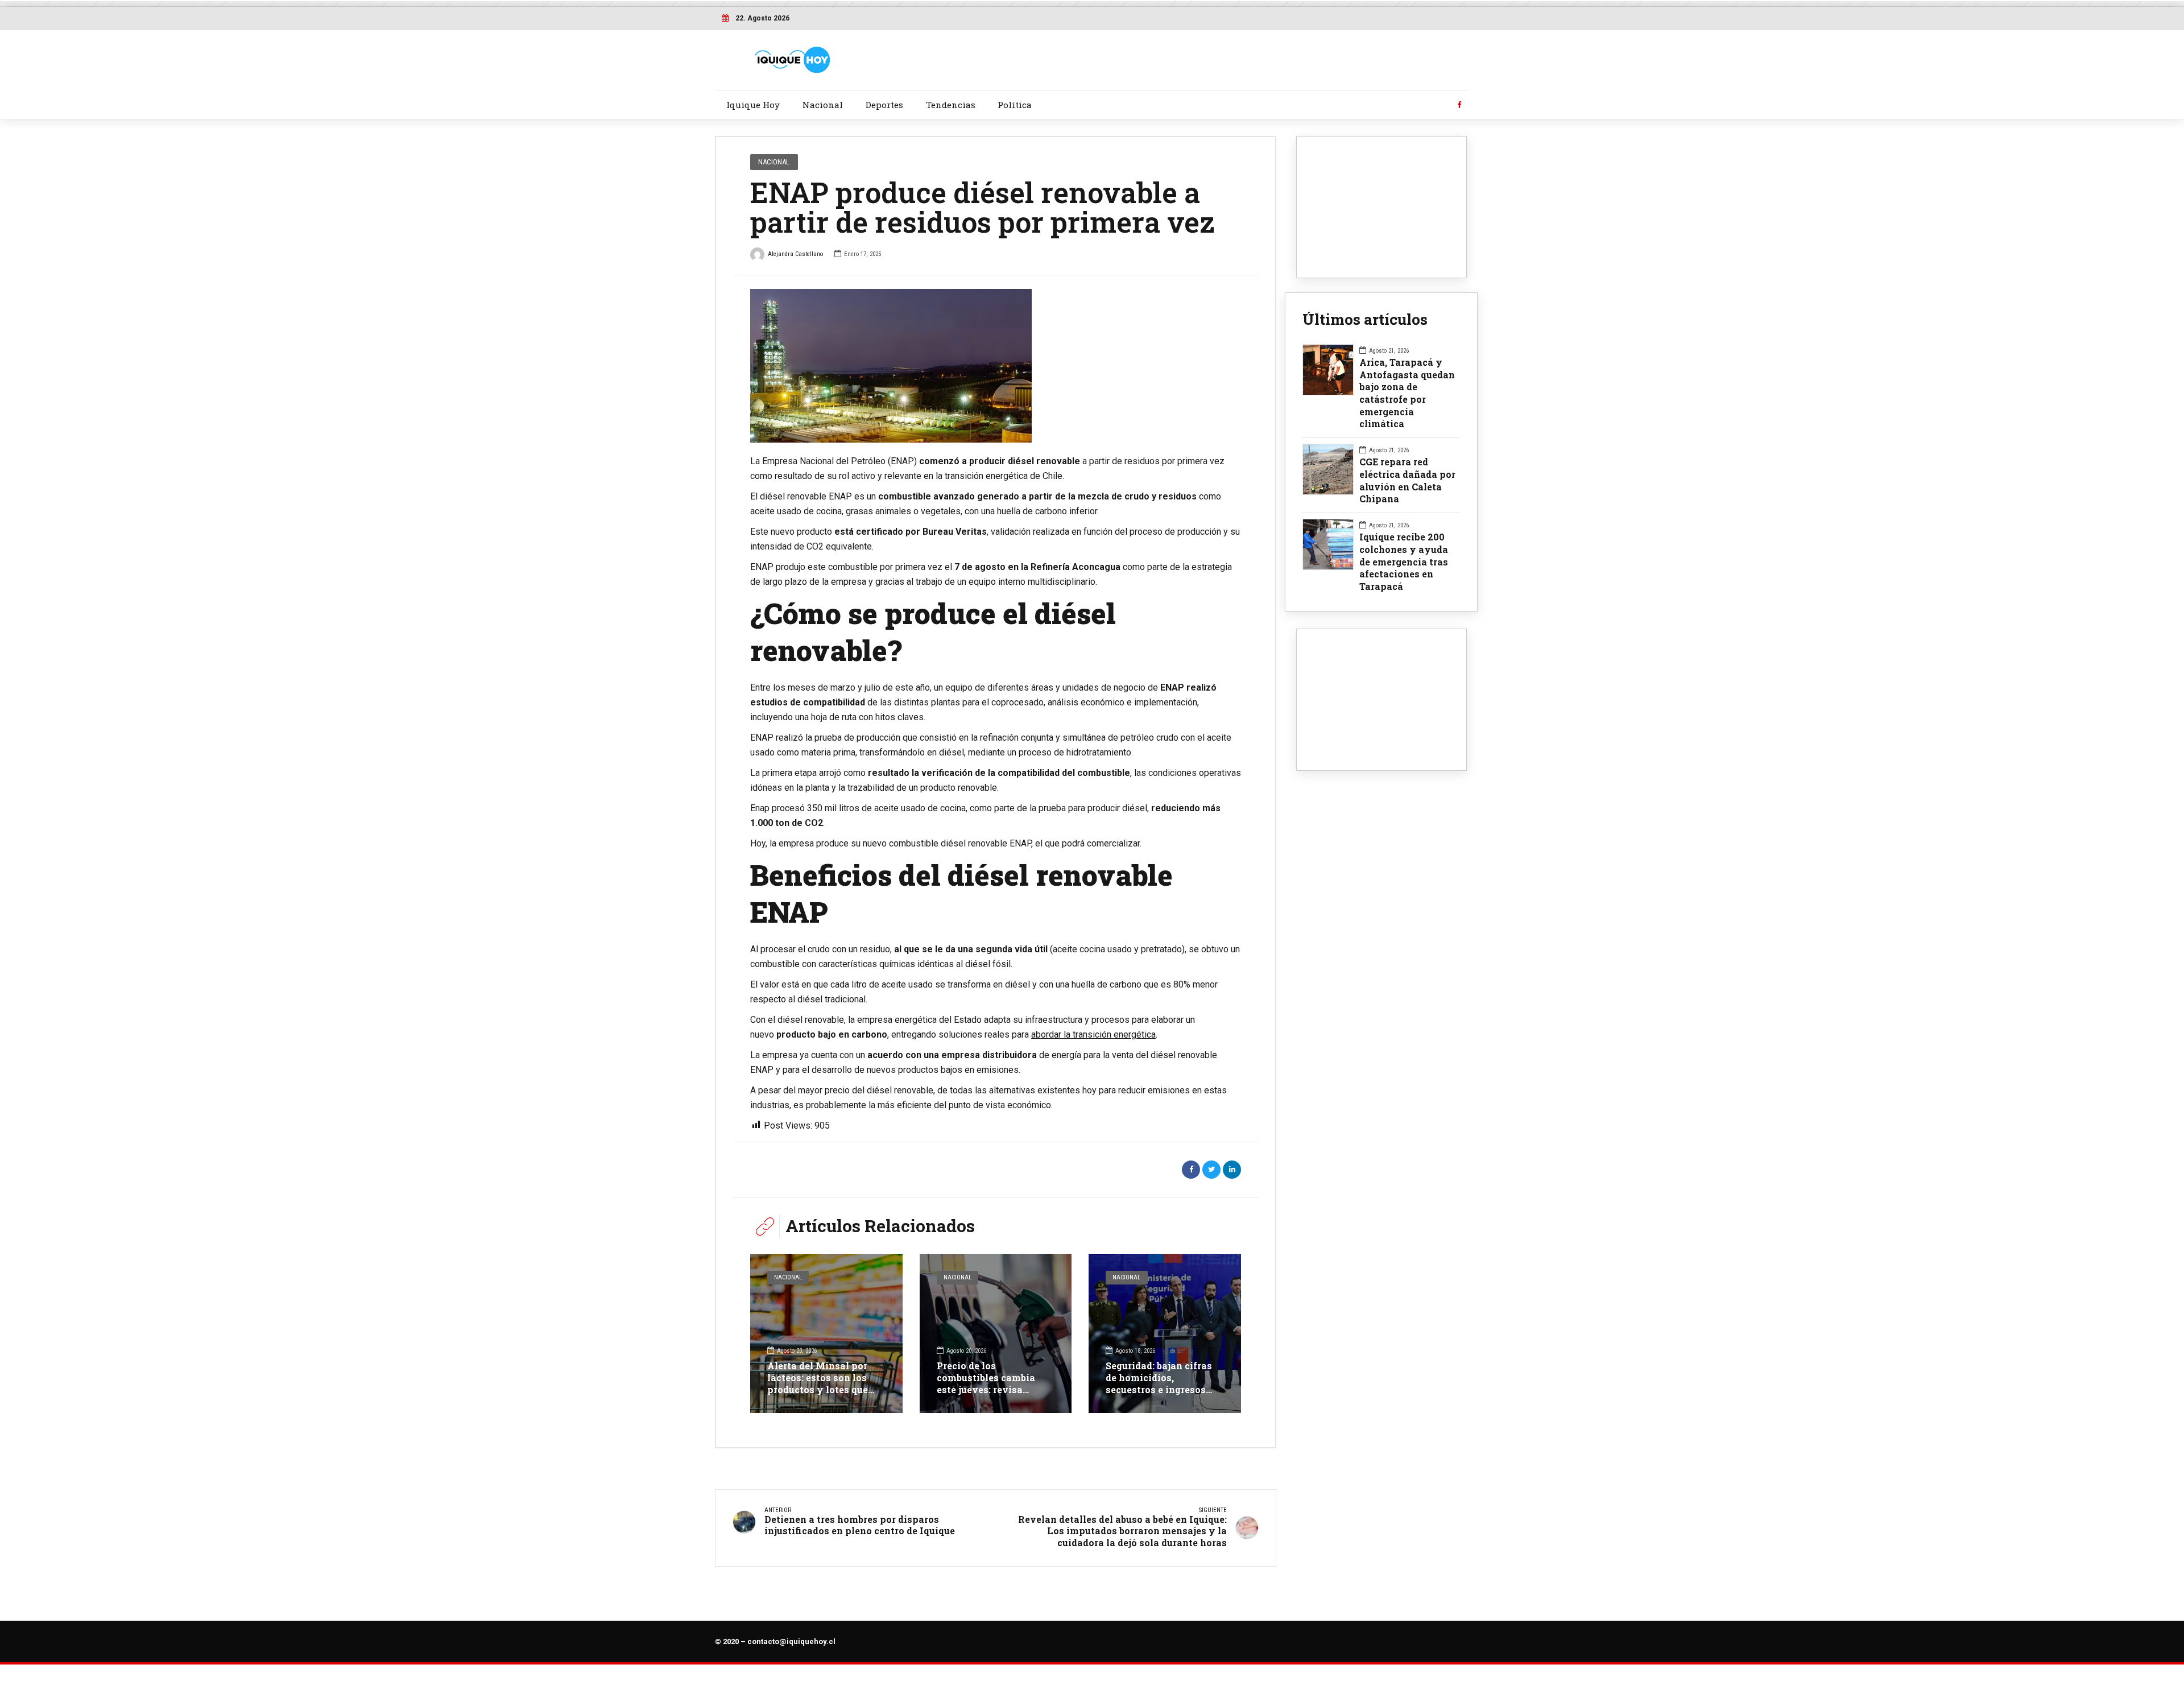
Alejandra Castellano (795, 254)
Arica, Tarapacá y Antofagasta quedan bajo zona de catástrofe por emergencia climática (1407, 393)
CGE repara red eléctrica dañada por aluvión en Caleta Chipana (1407, 480)
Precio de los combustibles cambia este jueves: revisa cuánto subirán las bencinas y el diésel (986, 1389)
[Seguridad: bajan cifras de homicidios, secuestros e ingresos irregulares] (1165, 1333)
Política (1015, 105)
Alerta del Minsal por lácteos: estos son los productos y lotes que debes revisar (818, 1383)
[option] (996, 366)
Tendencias (951, 105)
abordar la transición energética (1093, 1034)
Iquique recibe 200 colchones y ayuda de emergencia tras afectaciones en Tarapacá (1404, 561)
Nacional (823, 105)
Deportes (884, 105)
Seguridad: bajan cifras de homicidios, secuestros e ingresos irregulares (1159, 1383)
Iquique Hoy (753, 105)
